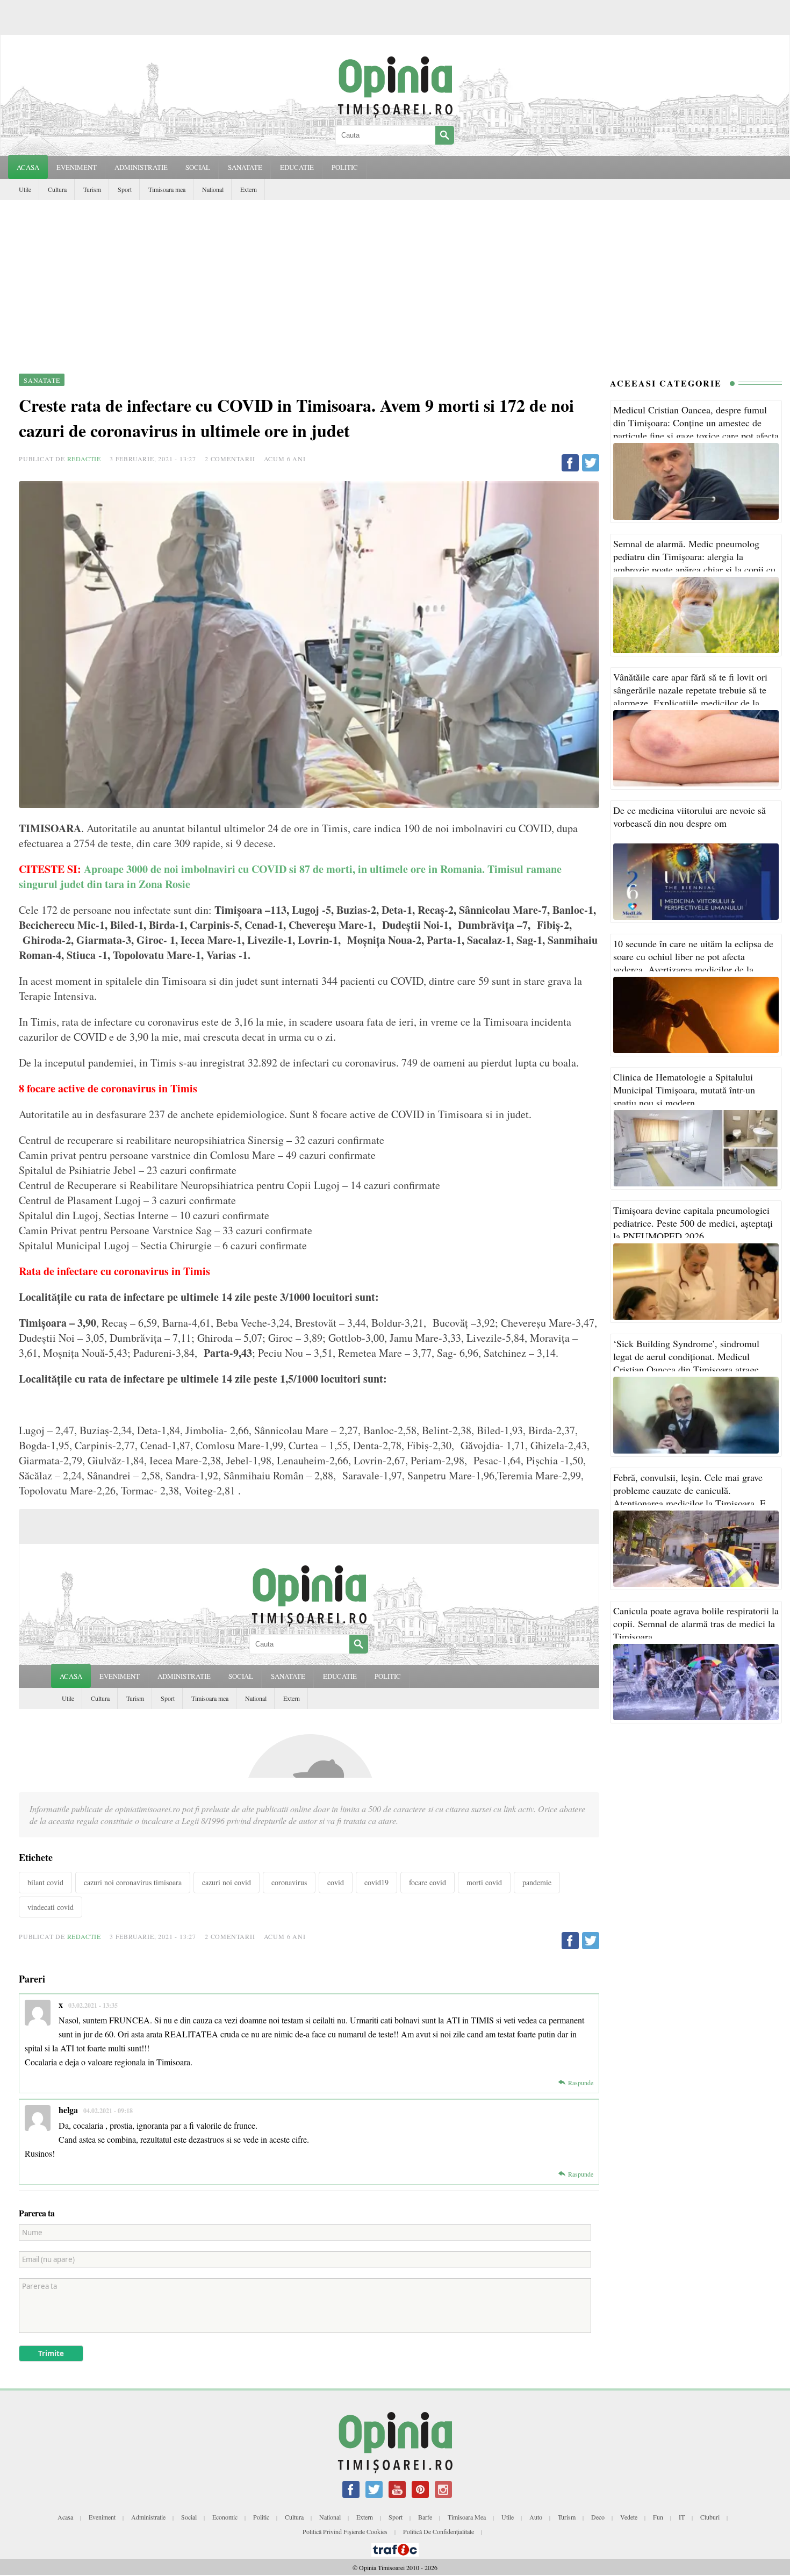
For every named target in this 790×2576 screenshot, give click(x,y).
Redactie (84, 459)
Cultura (57, 189)
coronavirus (289, 1882)
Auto (536, 2517)
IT (682, 2517)
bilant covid (45, 1882)
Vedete (629, 2517)
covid (336, 1882)
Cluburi (710, 2517)
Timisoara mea (167, 189)
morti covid (484, 1882)
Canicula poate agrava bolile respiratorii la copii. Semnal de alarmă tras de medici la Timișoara (696, 1623)
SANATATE (245, 167)
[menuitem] (309, 953)
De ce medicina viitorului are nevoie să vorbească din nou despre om (690, 817)
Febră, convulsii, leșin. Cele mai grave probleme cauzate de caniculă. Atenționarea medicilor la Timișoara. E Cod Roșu (690, 1497)
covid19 (376, 1882)
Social (189, 2517)
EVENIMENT (77, 167)
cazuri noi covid (227, 1882)
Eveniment (102, 2517)
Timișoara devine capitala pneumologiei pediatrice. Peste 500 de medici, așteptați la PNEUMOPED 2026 (693, 1223)
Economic (225, 2517)
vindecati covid (51, 1907)
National (213, 189)
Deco (598, 2517)
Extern (249, 189)
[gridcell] (309, 953)
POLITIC (345, 167)
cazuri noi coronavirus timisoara (133, 1882)
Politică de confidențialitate (439, 2531)
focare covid (428, 1882)
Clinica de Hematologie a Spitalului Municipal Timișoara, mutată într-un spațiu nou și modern (684, 1090)
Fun (658, 2517)
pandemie (537, 1882)
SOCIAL (198, 167)
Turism (92, 189)
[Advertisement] (395, 281)
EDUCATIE (297, 167)
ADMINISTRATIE (141, 167)
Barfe (425, 2517)
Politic (261, 2517)
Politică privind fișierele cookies (345, 2531)
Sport (125, 189)
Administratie (148, 2517)
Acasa (28, 167)
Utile (25, 189)
